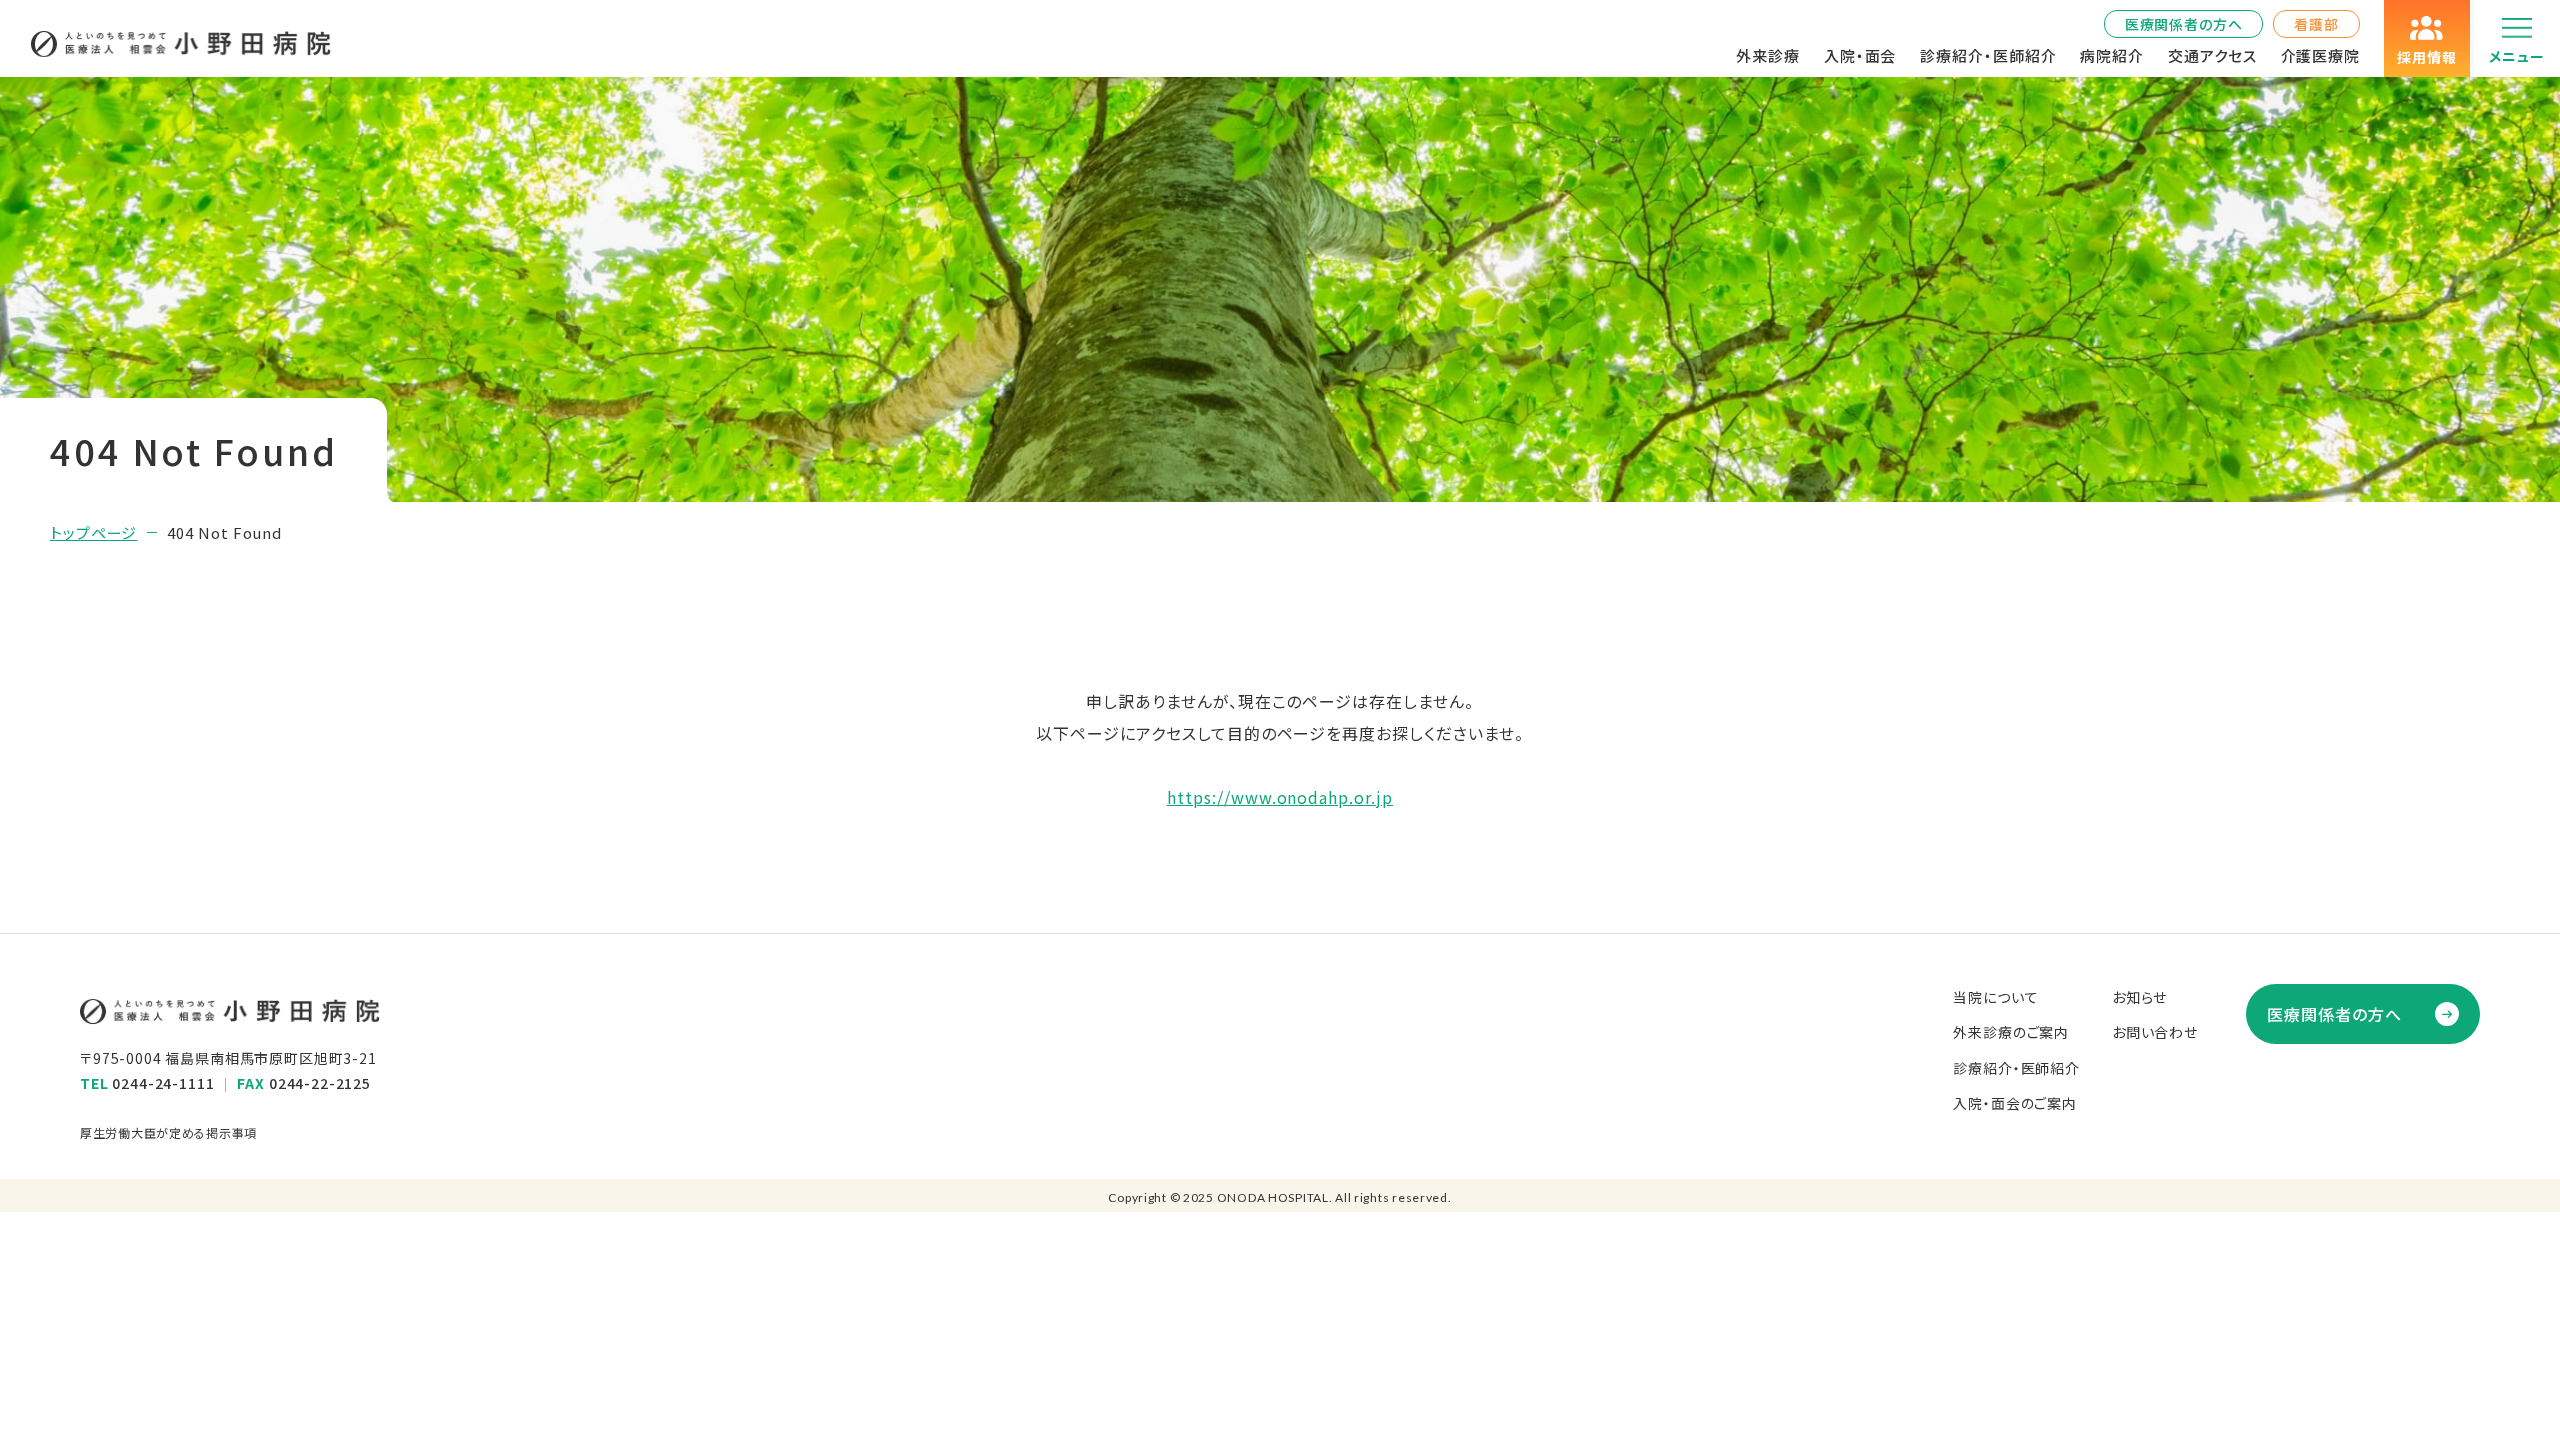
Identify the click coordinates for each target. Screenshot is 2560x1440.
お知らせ (2139, 997)
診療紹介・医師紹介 (1988, 55)
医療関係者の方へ (2184, 24)
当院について (1995, 997)
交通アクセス (2212, 55)
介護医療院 (2321, 55)
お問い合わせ (2155, 1032)
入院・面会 (1860, 55)
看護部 (2316, 24)
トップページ (93, 532)
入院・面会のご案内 (2015, 1103)
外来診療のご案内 (2011, 1032)
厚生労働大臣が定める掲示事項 (168, 1132)
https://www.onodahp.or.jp (1280, 797)
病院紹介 (2112, 55)
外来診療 (1768, 55)
